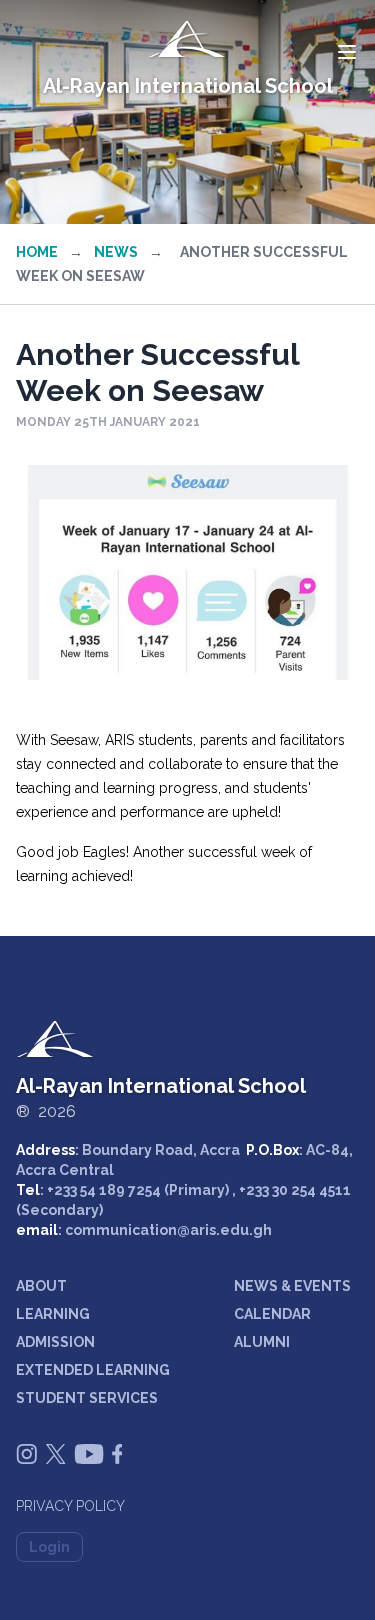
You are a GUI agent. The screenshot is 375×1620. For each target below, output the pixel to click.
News (116, 252)
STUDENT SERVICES (87, 1398)
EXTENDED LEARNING (93, 1370)
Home (37, 252)
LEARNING (53, 1314)
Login (49, 1547)
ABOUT (41, 1286)
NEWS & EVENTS (292, 1286)
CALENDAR (272, 1314)
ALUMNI (262, 1342)
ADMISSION (55, 1342)
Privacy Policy (70, 1506)
